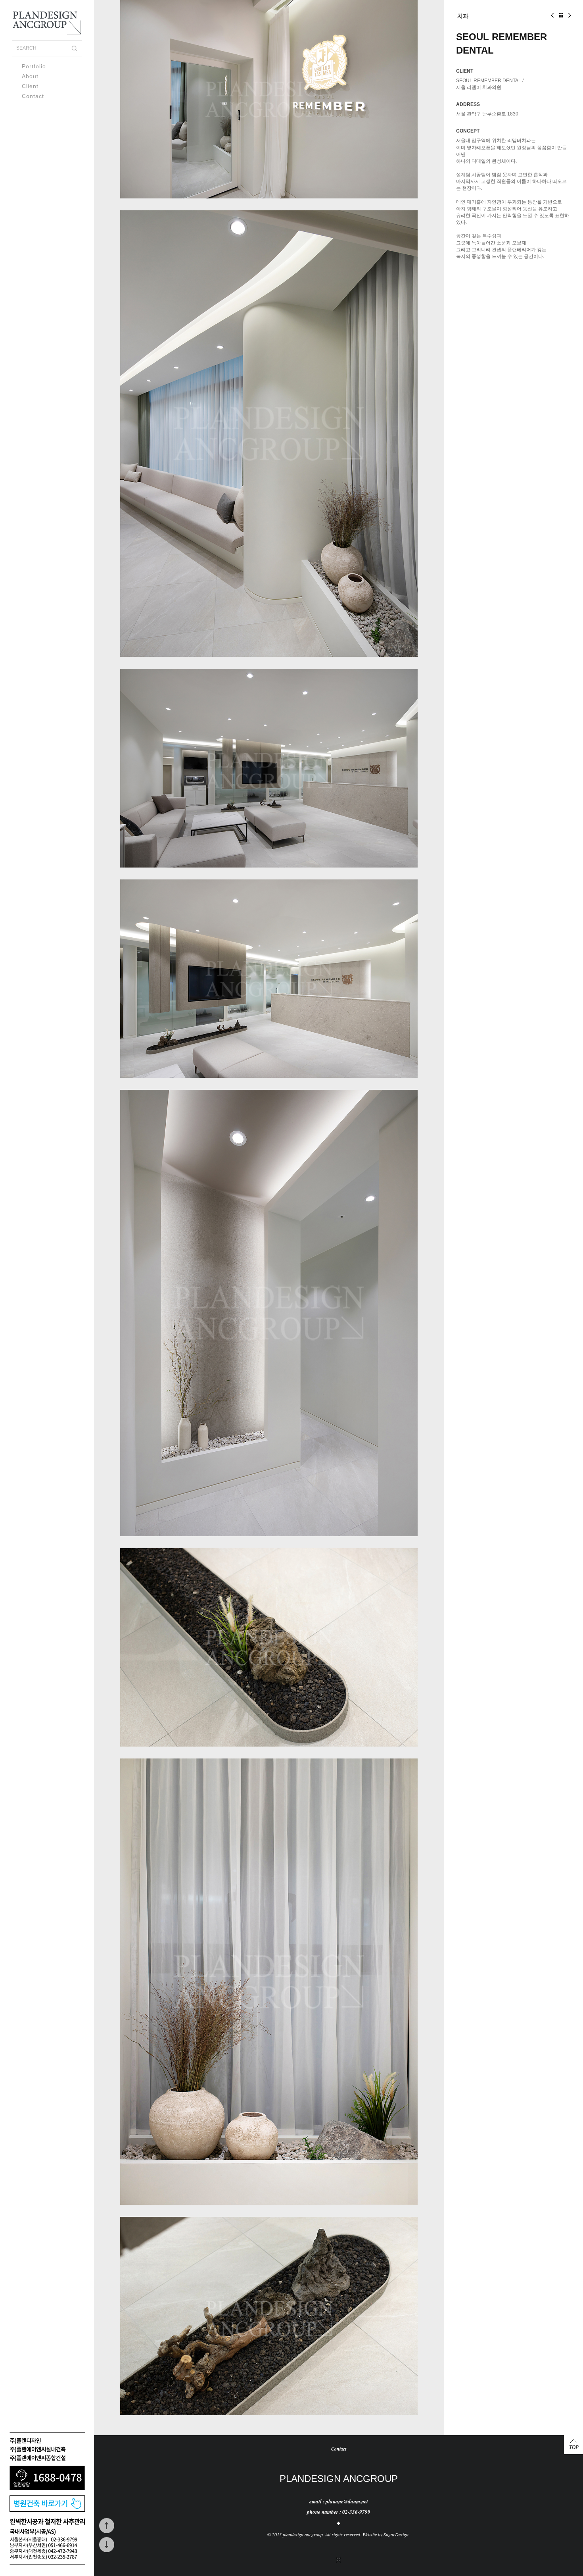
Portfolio (34, 66)
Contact (33, 96)
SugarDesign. (397, 2534)
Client (30, 86)
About (30, 76)
